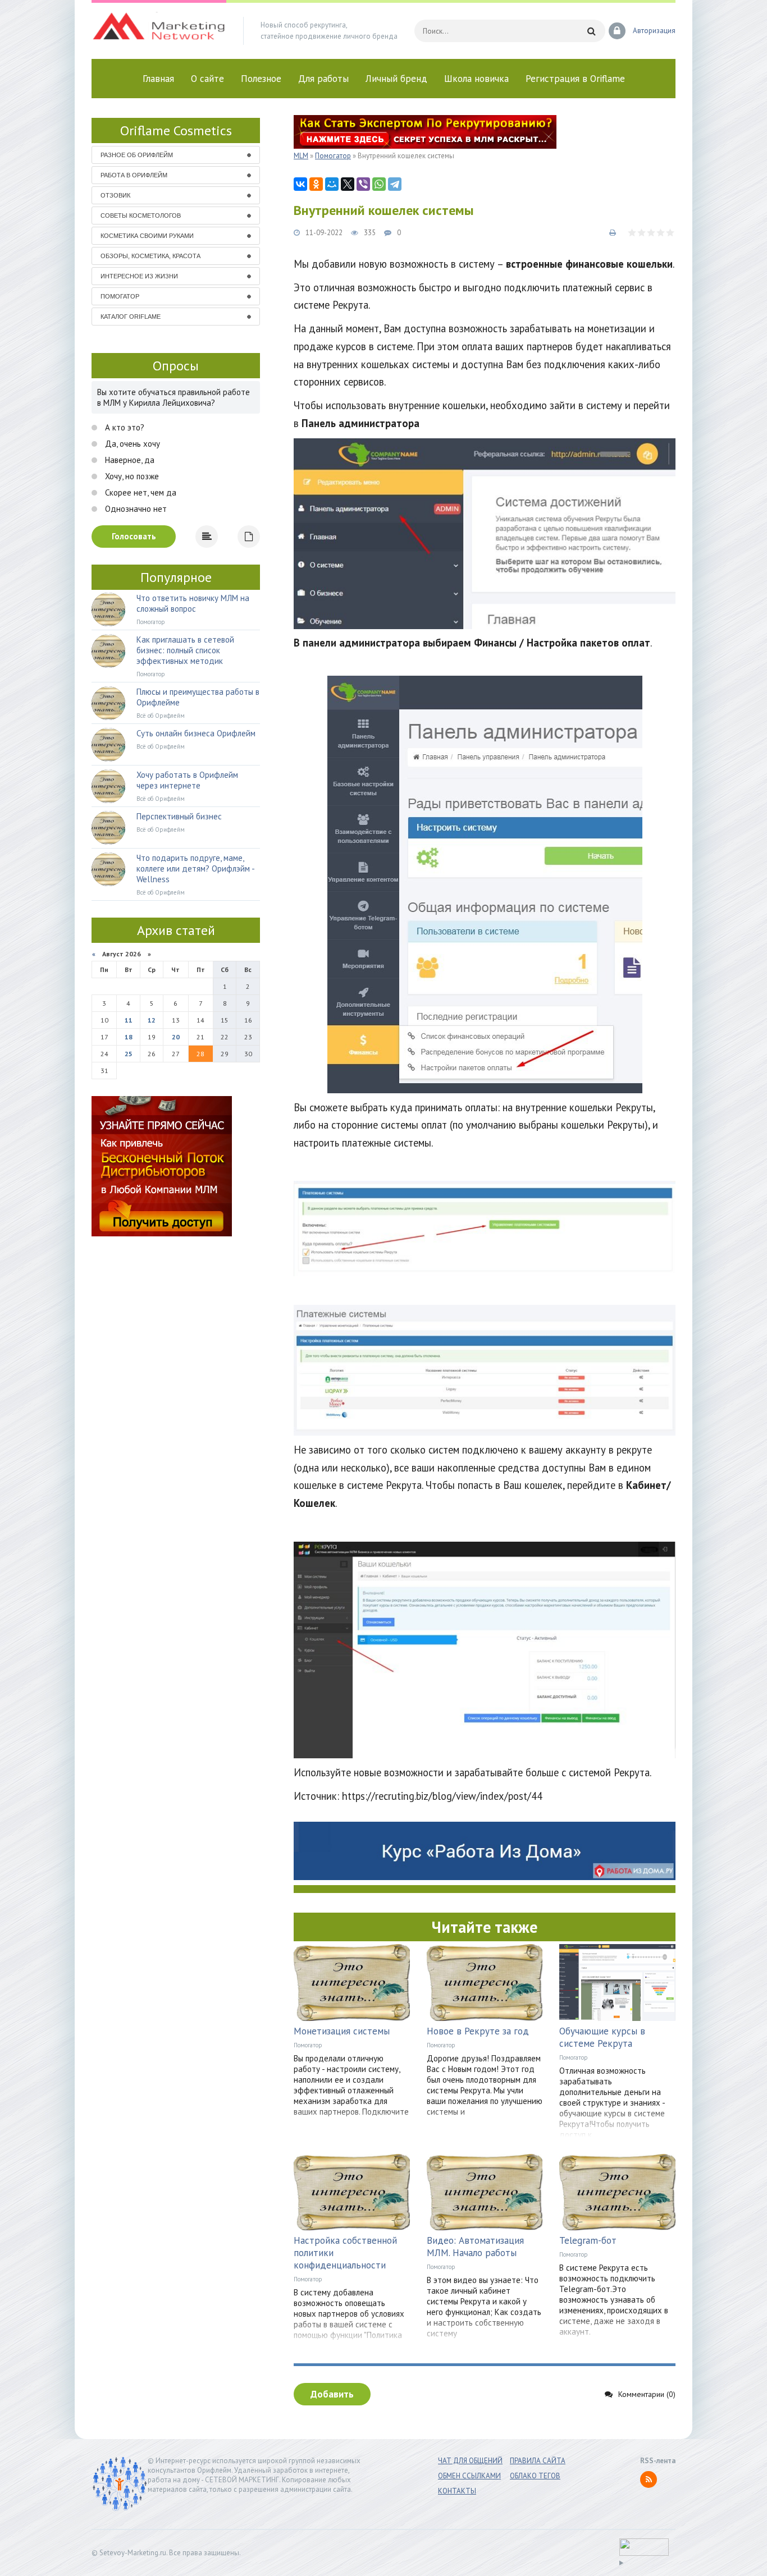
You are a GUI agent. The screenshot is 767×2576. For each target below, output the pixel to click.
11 (129, 1020)
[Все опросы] (249, 537)
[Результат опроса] (207, 537)
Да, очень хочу (131, 444)
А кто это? (124, 427)
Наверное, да (129, 460)
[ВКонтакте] (300, 184)
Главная (158, 79)
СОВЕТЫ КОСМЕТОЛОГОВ (141, 216)
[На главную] (159, 31)
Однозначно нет (135, 509)
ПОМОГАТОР (120, 296)
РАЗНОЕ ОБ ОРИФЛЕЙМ (137, 155)
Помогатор (308, 2045)
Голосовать (134, 536)
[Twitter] (348, 184)
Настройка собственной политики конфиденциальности (345, 2253)
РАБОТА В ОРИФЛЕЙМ (134, 175)
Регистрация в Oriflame (575, 79)
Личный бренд (396, 79)
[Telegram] (395, 184)
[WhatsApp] (379, 184)
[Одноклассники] (316, 184)
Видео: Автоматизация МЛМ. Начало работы (475, 2247)
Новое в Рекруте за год (478, 2031)
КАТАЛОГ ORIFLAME (131, 317)
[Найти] (591, 31)
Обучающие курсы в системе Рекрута (602, 2037)
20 (176, 1037)
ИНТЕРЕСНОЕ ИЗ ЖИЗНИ (139, 276)
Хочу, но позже (131, 476)
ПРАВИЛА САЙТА (538, 2461)
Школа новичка (476, 79)
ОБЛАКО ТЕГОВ (535, 2476)
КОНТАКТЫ (457, 2491)
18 (129, 1037)
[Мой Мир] (332, 184)
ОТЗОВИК (115, 195)
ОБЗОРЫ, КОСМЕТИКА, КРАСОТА (150, 256)
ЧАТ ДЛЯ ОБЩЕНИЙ (470, 2461)
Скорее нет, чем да (140, 492)
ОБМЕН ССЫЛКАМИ (469, 2476)
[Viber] (363, 184)
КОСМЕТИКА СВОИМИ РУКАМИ (147, 236)
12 (152, 1020)
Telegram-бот (588, 2240)
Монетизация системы (342, 2031)
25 (129, 1054)
